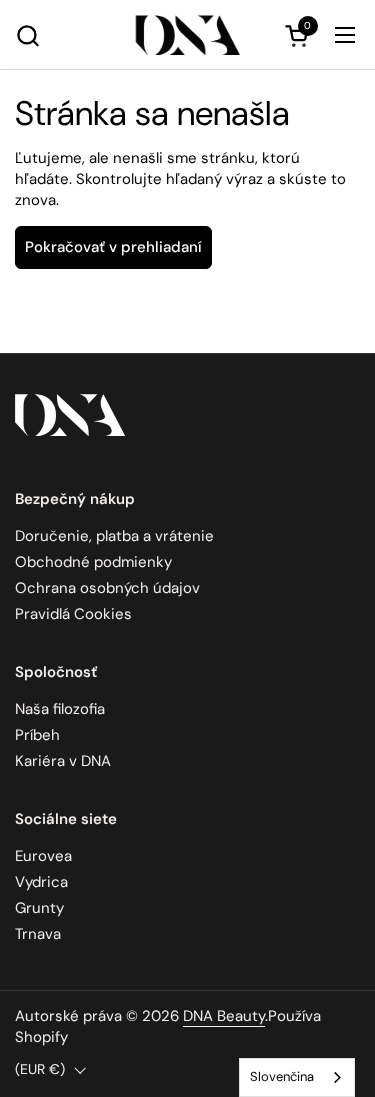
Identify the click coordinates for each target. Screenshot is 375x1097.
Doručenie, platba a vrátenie (114, 536)
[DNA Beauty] (187, 35)
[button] (27, 35)
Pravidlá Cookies (73, 614)
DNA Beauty (224, 1016)
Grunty (39, 908)
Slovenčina (282, 1076)
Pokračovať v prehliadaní (113, 247)
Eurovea (43, 856)
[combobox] (297, 1077)
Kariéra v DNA (63, 761)
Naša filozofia (60, 709)
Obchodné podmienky (93, 562)
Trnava (38, 934)
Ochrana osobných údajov (107, 588)
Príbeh (37, 735)
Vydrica (41, 882)
